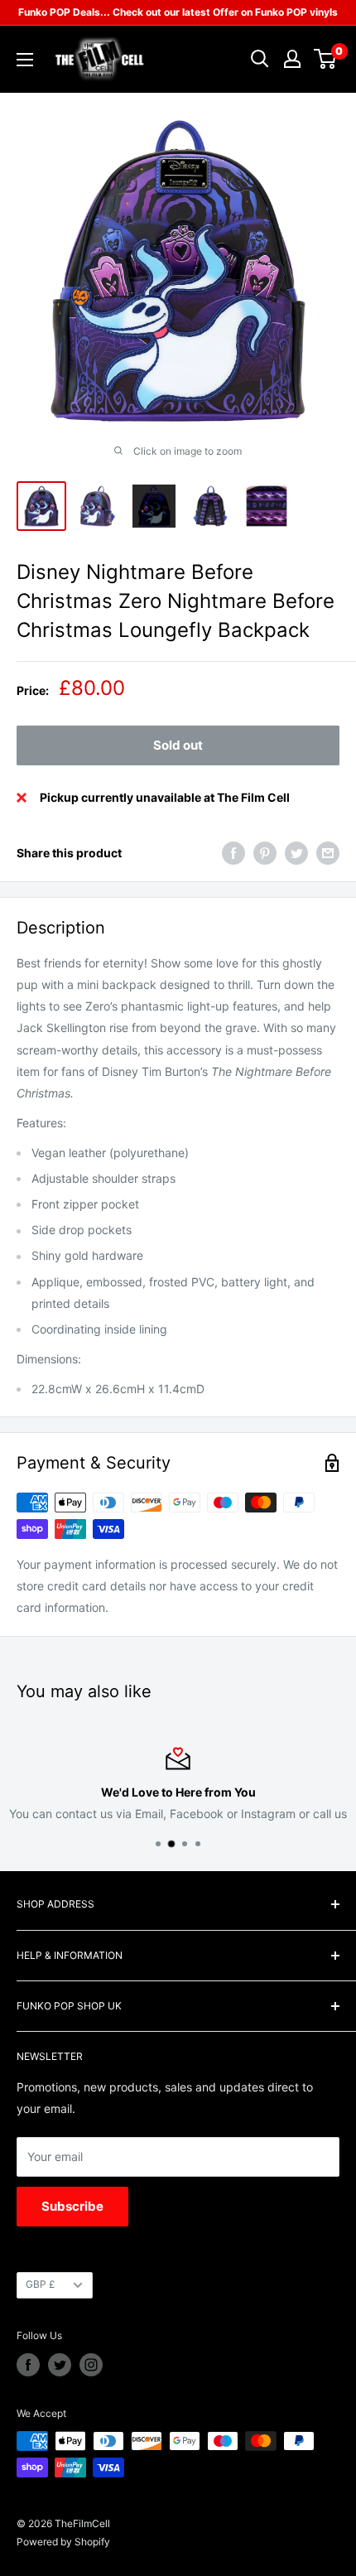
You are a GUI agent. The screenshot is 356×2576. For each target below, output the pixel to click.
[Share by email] (328, 853)
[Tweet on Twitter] (296, 853)
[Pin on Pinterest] (265, 853)
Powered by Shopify (63, 2542)
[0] (326, 59)
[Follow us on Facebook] (28, 2365)
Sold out (178, 745)
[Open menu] (25, 60)
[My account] (292, 59)
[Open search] (260, 59)
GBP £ (41, 2284)
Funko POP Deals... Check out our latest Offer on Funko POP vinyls (178, 12)
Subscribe (72, 2206)
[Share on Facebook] (233, 853)
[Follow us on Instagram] (91, 2365)
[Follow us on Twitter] (60, 2365)
